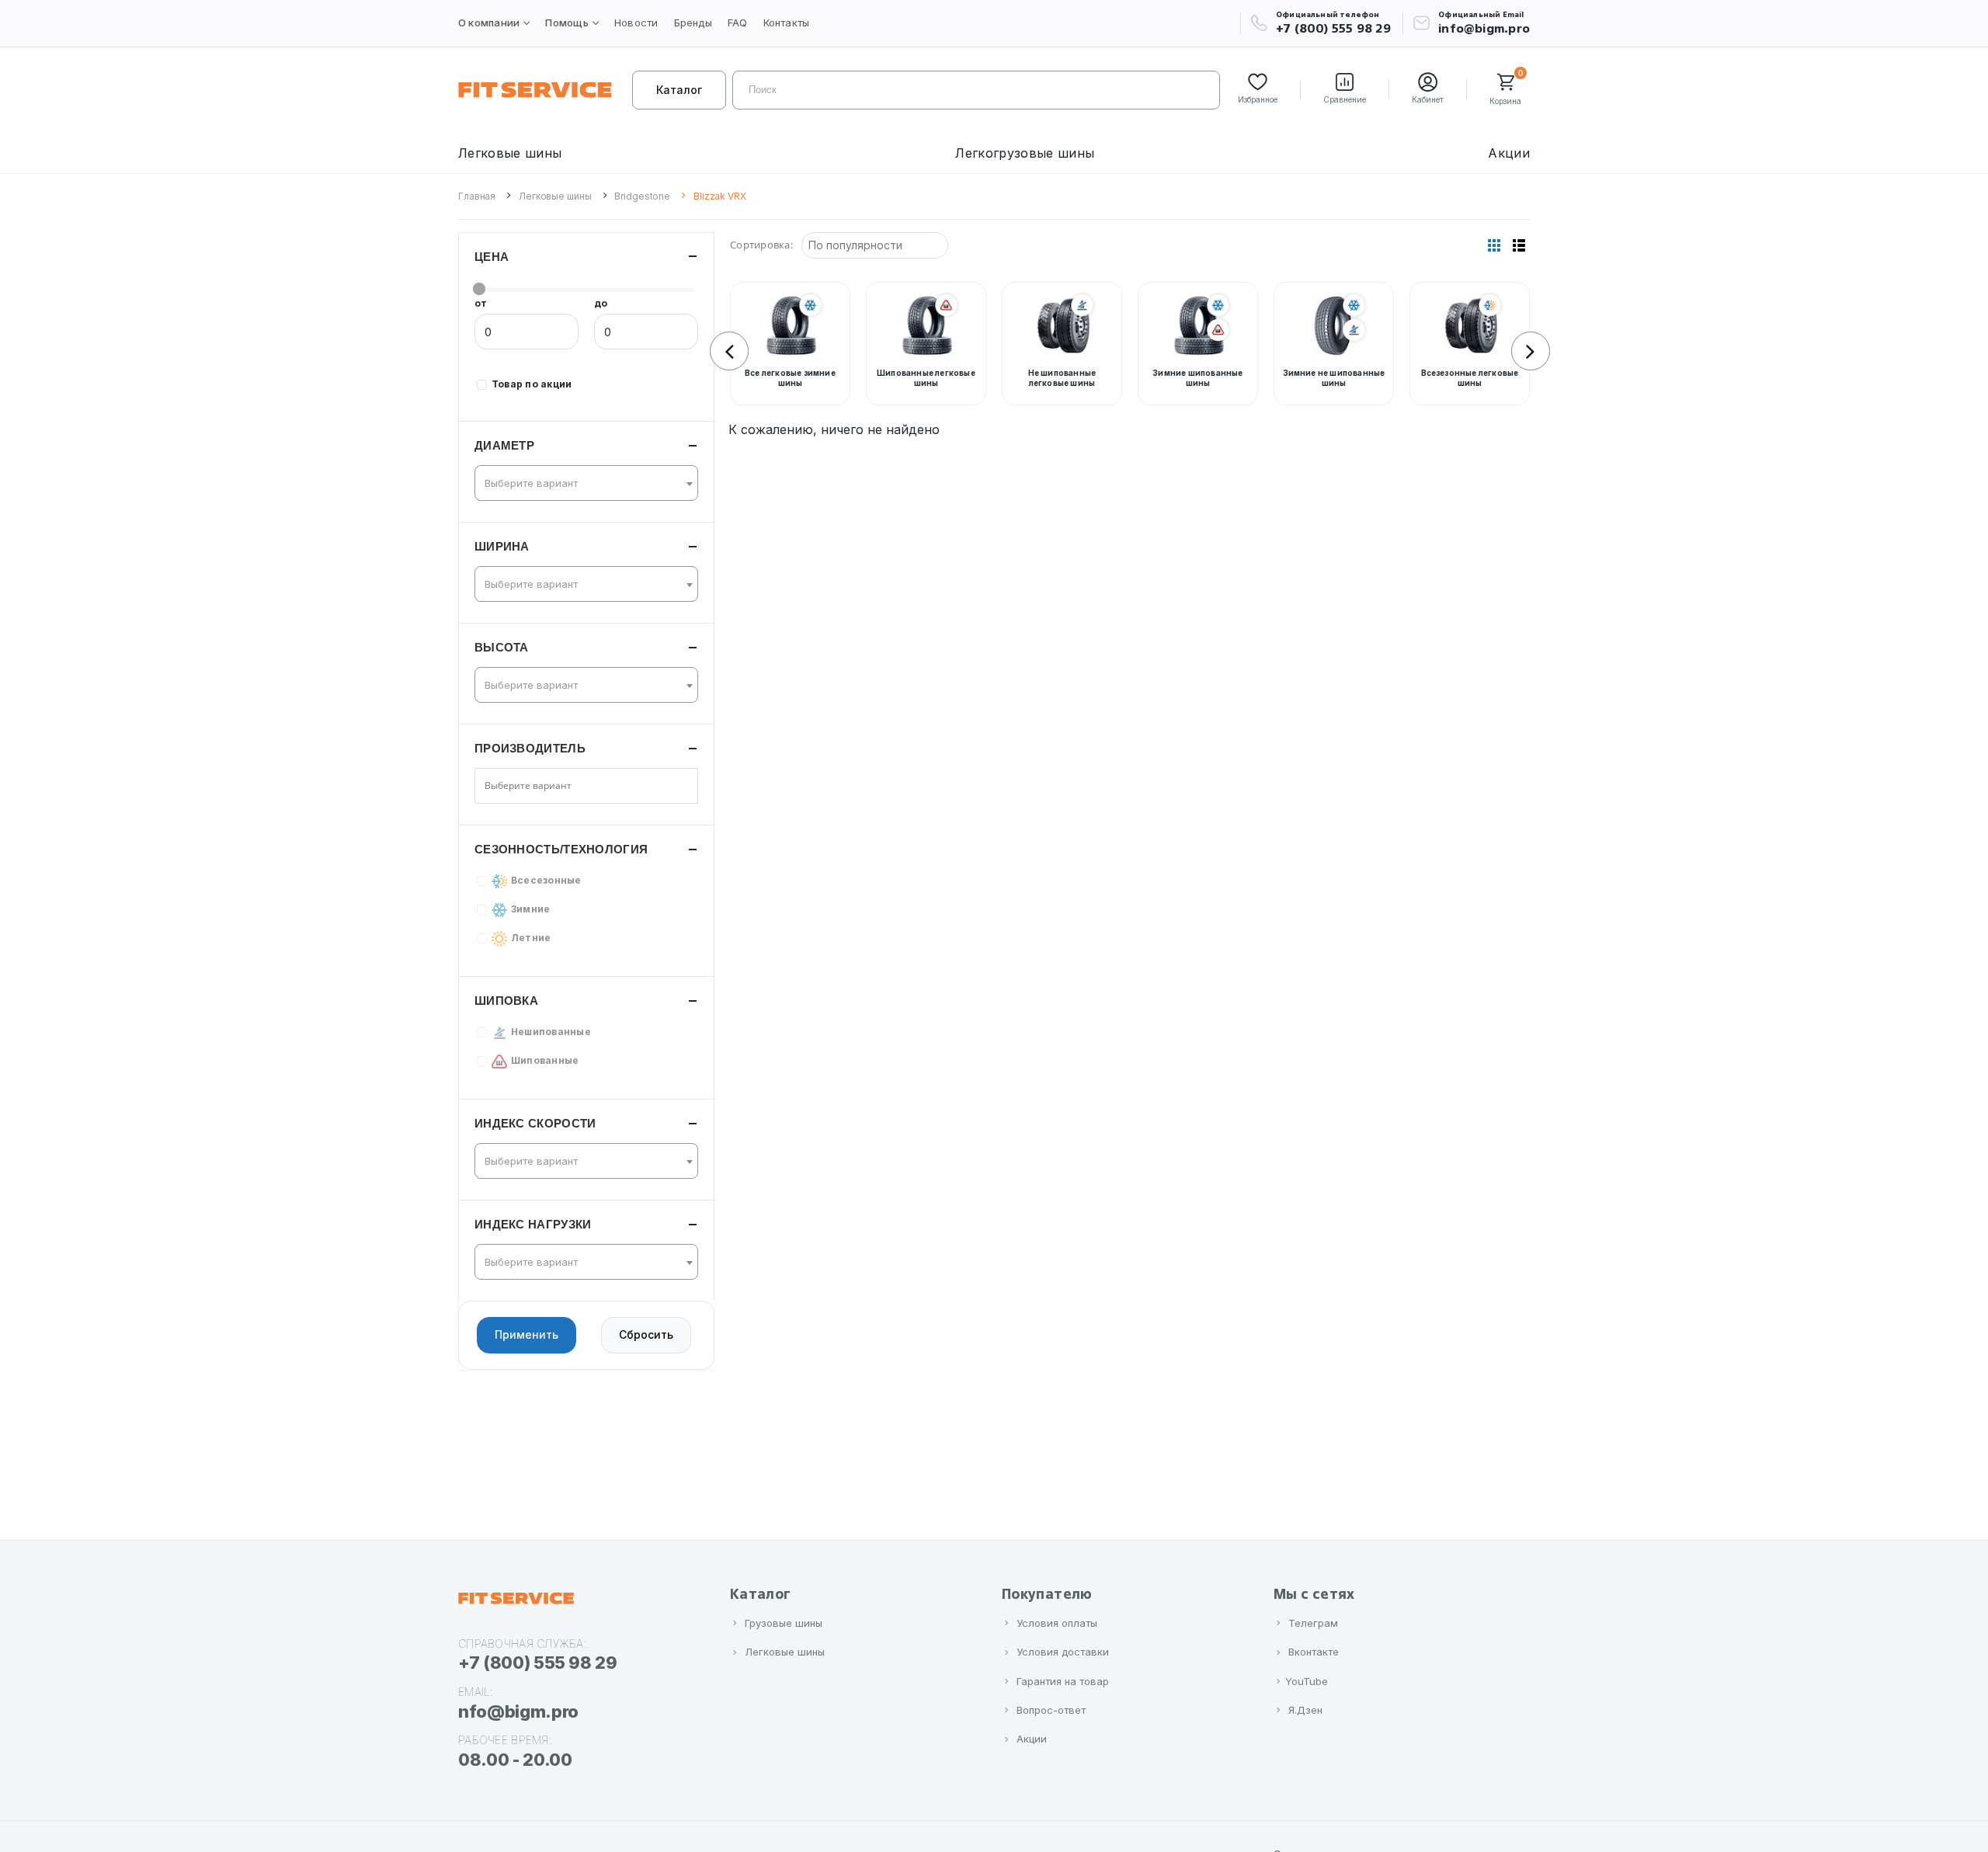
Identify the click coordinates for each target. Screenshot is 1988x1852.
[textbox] (582, 483)
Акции (1509, 153)
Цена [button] (492, 257)
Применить (527, 1335)
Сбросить (646, 1335)
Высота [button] (502, 647)
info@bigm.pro (1484, 28)
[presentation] (729, 351)
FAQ (738, 23)
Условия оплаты (1057, 1623)
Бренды (693, 23)
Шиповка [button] (506, 1001)
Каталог (679, 90)
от (481, 303)
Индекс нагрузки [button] (533, 1224)
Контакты (787, 23)
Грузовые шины (784, 1623)
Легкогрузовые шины (1025, 153)
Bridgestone (642, 196)
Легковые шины (510, 153)
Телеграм (1313, 1623)
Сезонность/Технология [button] (561, 849)
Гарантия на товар (1063, 1681)
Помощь (567, 23)
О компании (489, 23)
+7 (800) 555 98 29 (1333, 28)
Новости (636, 23)
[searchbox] (540, 786)
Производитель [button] (530, 748)
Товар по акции (532, 384)
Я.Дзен (1305, 1710)
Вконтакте (1314, 1652)
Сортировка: (761, 245)
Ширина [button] (502, 546)
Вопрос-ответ (1051, 1710)
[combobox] (586, 483)
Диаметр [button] (504, 445)
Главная (477, 196)
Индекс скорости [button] (535, 1123)
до (601, 303)
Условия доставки (1063, 1652)
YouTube (1307, 1681)
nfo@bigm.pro (518, 1711)
